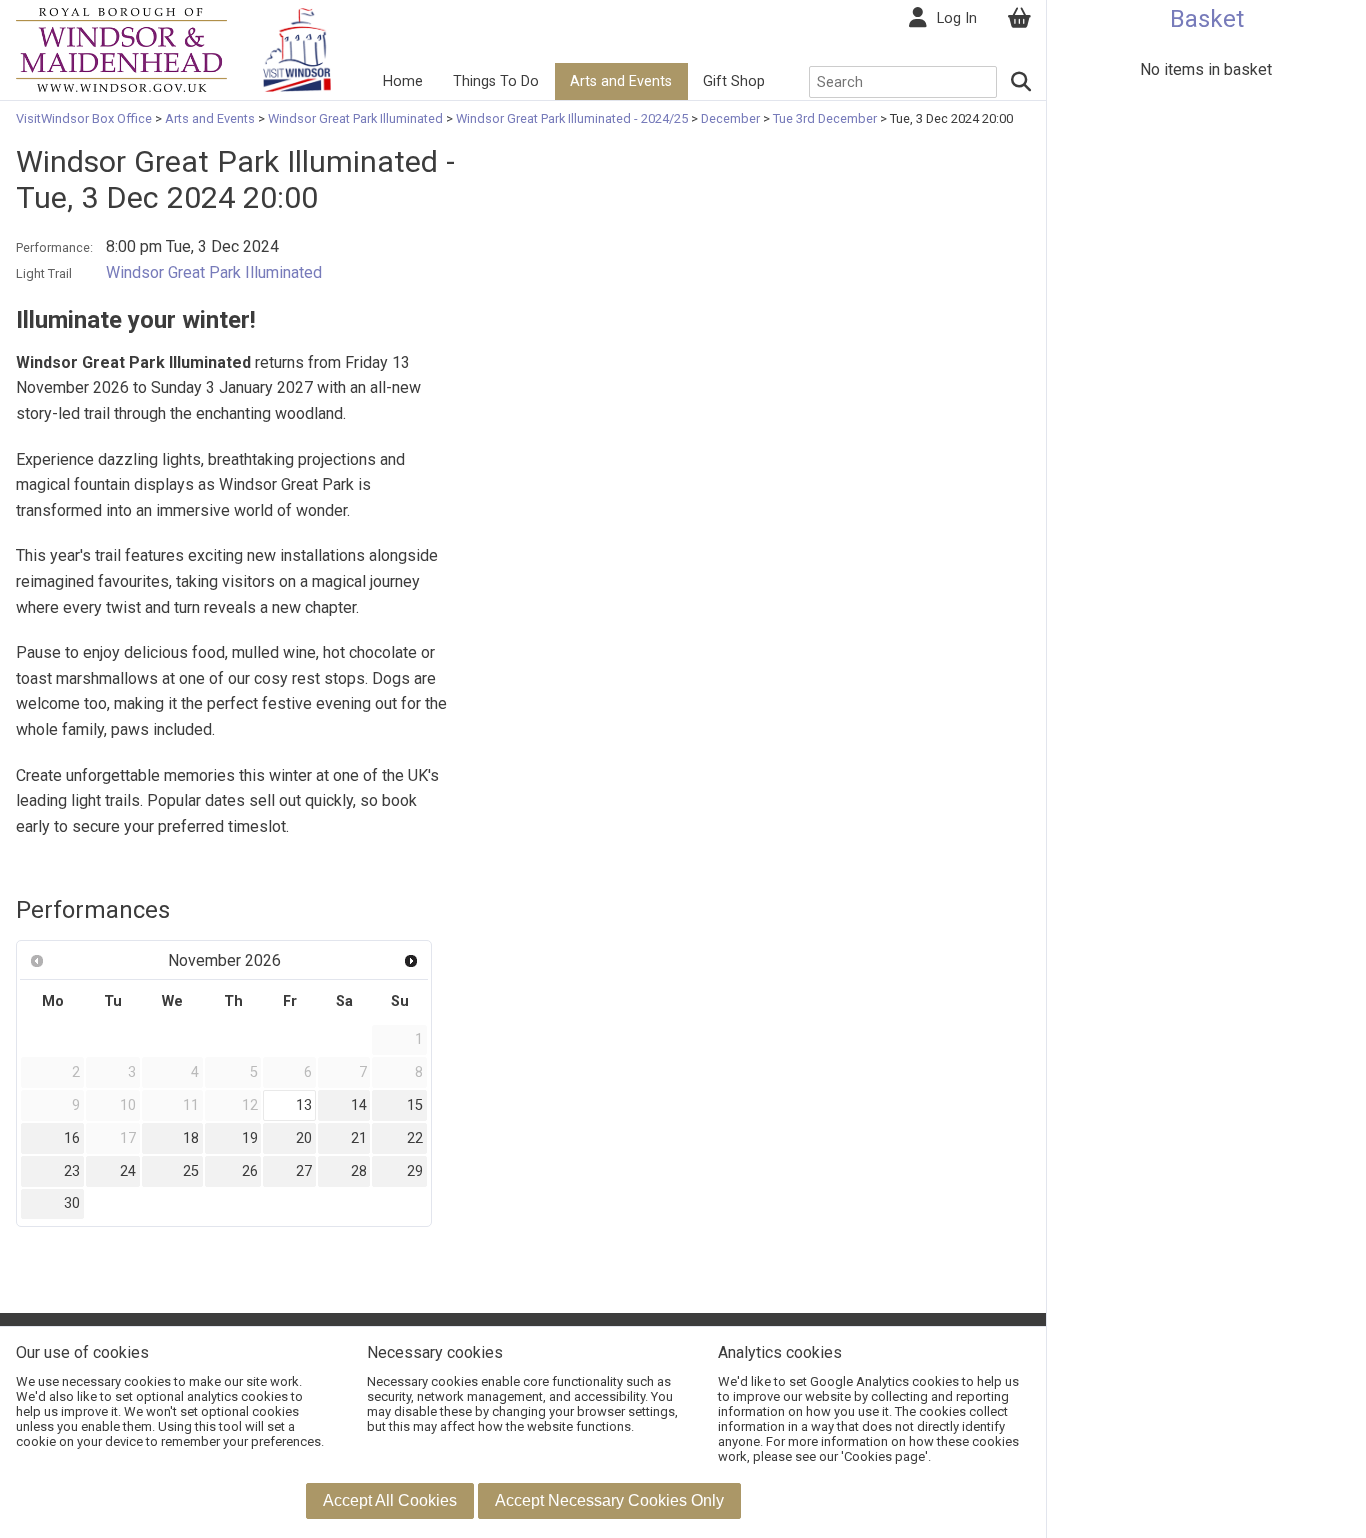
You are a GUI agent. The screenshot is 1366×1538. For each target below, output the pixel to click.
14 (359, 1105)
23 (72, 1171)
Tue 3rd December (825, 118)
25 (191, 1171)
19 (250, 1138)
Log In (957, 18)
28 (359, 1171)
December (730, 118)
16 (72, 1138)
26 (250, 1171)
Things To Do (496, 81)
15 (415, 1105)
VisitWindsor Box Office (85, 118)
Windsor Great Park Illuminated (355, 118)
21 (359, 1138)
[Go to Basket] (1019, 18)
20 (304, 1138)
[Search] (1022, 82)
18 (191, 1138)
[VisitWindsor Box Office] (121, 48)
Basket (1207, 19)
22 (415, 1138)
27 (304, 1171)
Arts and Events (621, 81)
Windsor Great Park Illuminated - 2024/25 (572, 118)
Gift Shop (734, 81)
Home (403, 81)
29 (415, 1171)
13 (304, 1105)
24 (128, 1171)
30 (72, 1203)
